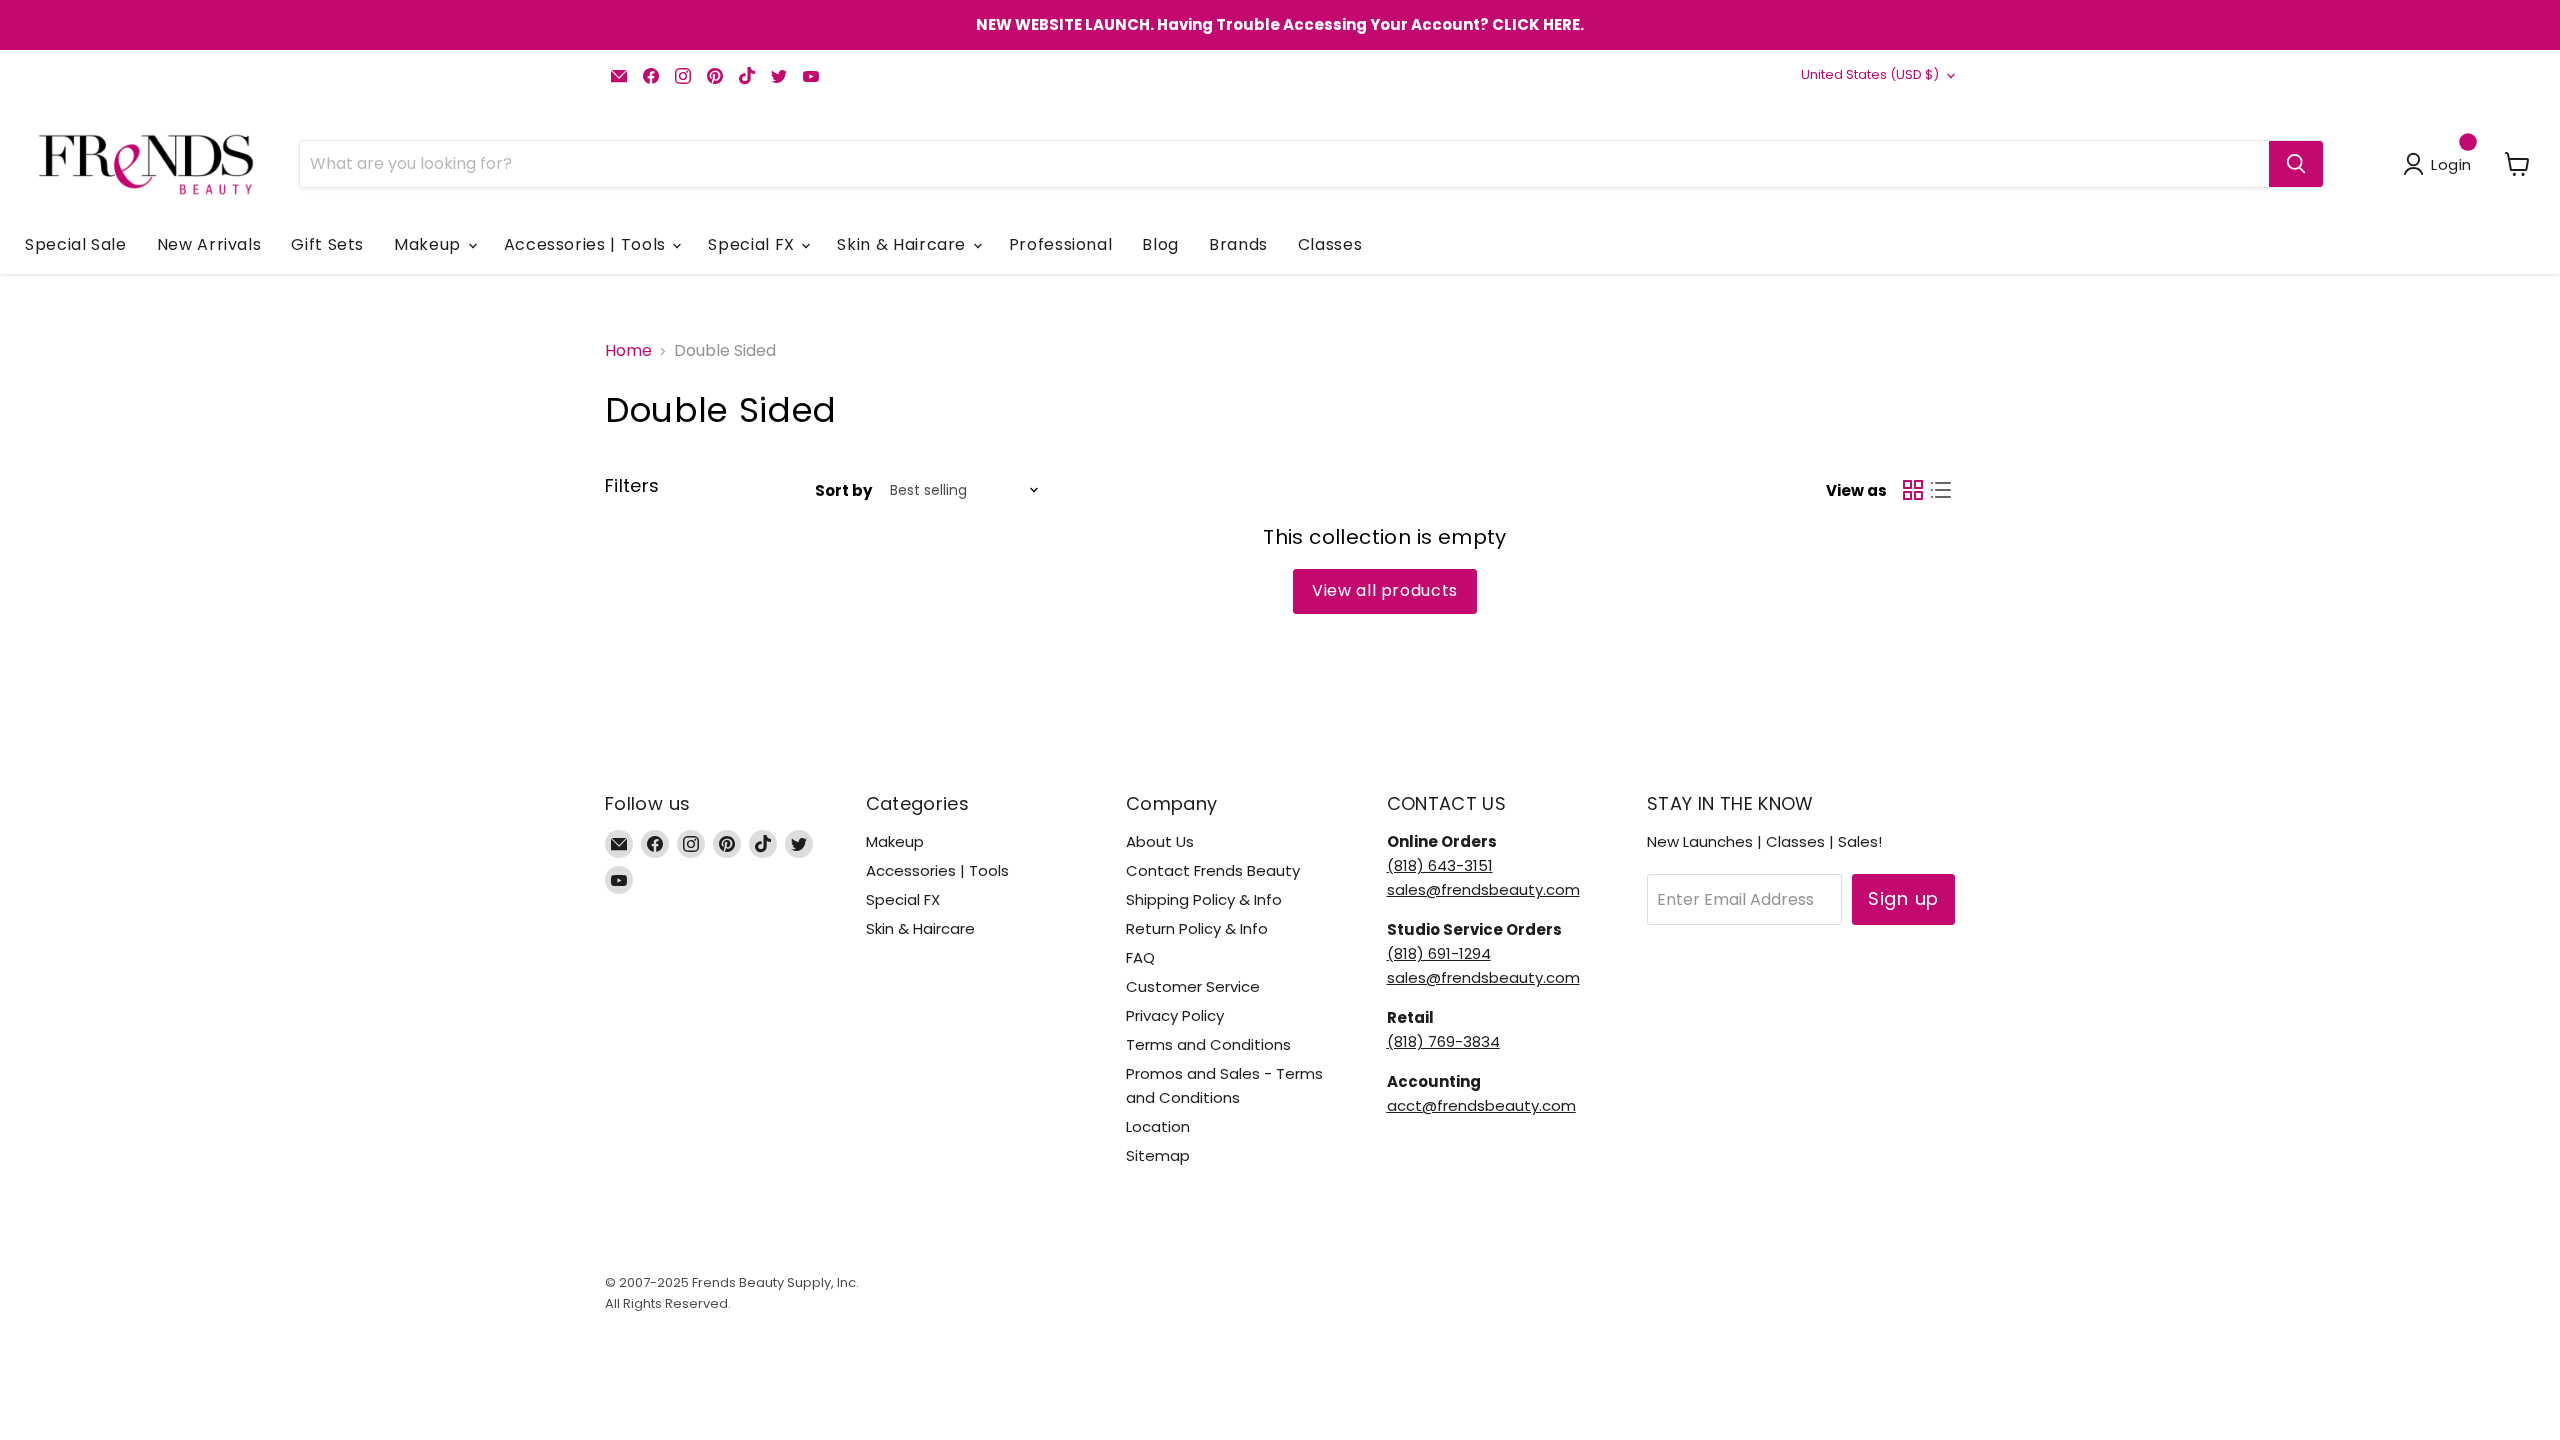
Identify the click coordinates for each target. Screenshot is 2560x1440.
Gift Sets (327, 244)
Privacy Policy (1175, 1015)
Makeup (429, 244)
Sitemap (1158, 1155)
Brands (1238, 244)
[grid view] (1913, 490)
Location (1158, 1126)
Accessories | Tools (587, 244)
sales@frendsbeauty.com (1483, 889)
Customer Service (1193, 986)
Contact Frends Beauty (1213, 870)
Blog (1160, 244)
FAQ (1140, 957)
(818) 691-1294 (1439, 953)
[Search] (2296, 164)
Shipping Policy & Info (1204, 899)
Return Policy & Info (1197, 928)
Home (628, 351)
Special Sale (76, 244)
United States (1870, 74)
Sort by (843, 490)
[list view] (1941, 490)
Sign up (1903, 898)
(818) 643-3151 (1440, 865)
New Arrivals (209, 244)
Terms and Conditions (1208, 1044)
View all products (1385, 590)
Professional (1061, 244)
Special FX (753, 244)
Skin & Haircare (903, 244)
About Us (1160, 841)
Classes (1330, 244)
